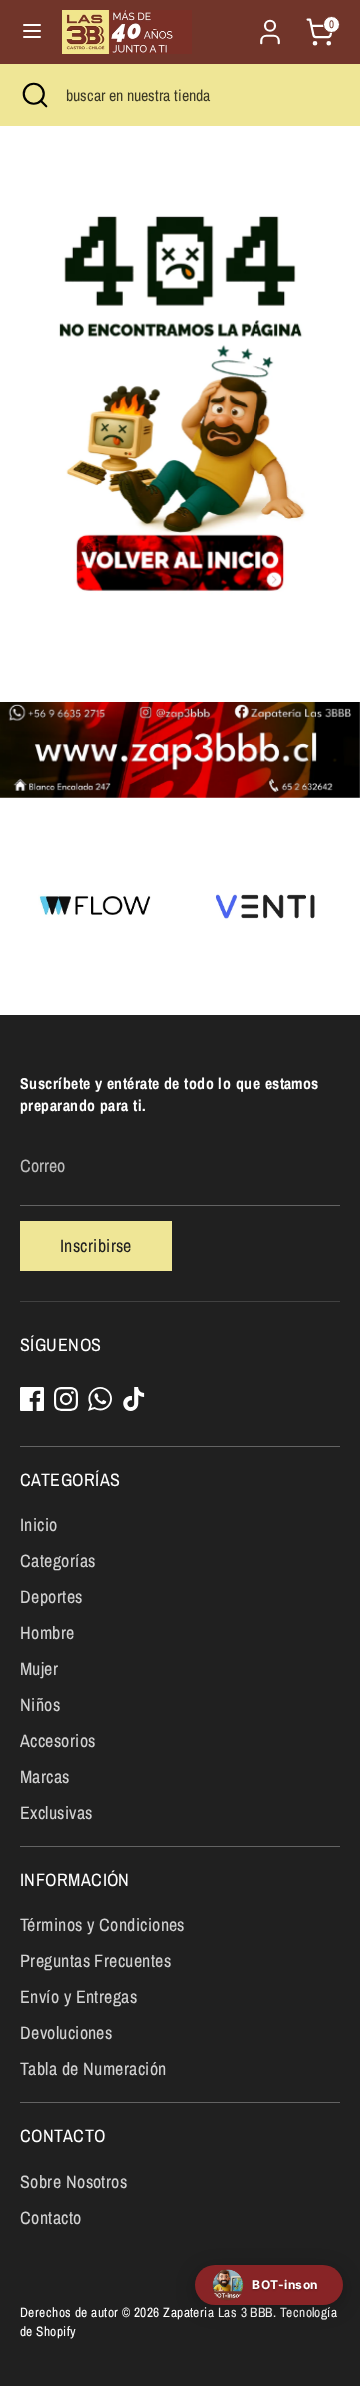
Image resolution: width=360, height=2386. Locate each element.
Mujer (39, 1668)
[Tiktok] (134, 1399)
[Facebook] (32, 1399)
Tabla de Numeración (93, 2068)
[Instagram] (66, 1399)
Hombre (47, 1632)
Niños (40, 1704)
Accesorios (58, 1740)
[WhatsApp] (100, 1399)
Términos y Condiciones (102, 1924)
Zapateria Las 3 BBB (218, 2312)
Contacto (51, 2217)
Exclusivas (56, 1812)
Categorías (58, 1560)
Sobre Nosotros (73, 2181)
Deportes (51, 1596)
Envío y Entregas (78, 1996)
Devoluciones (66, 2032)
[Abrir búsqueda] (33, 95)
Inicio (39, 1524)
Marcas (45, 1776)
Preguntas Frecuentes (95, 1960)
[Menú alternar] (32, 31)
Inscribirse (96, 1245)
